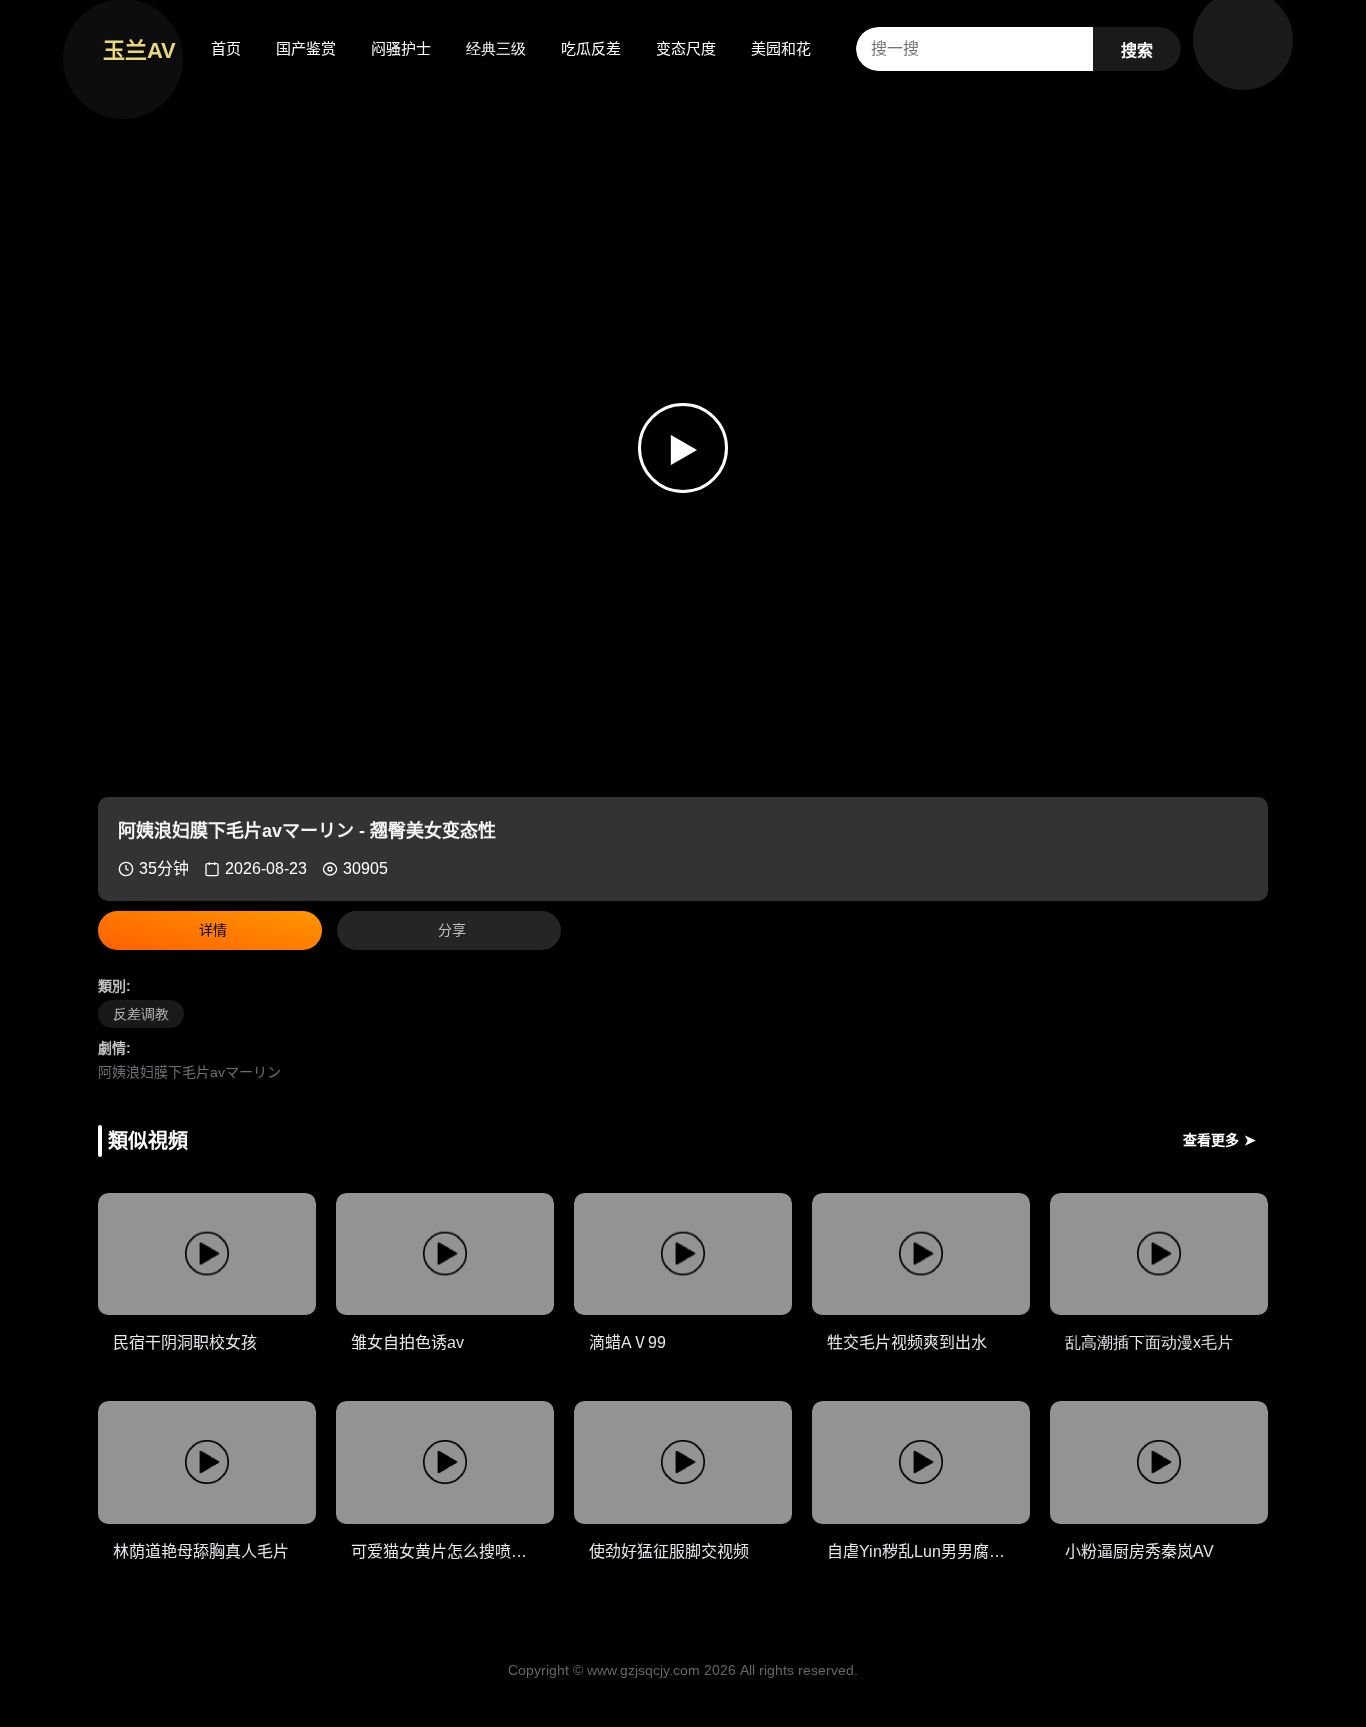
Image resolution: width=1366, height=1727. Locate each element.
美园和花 (781, 48)
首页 (226, 48)
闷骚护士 (401, 48)
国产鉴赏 (306, 48)
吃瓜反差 (591, 48)
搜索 (1137, 50)
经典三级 (496, 48)
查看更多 (1219, 1140)
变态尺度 (686, 48)
